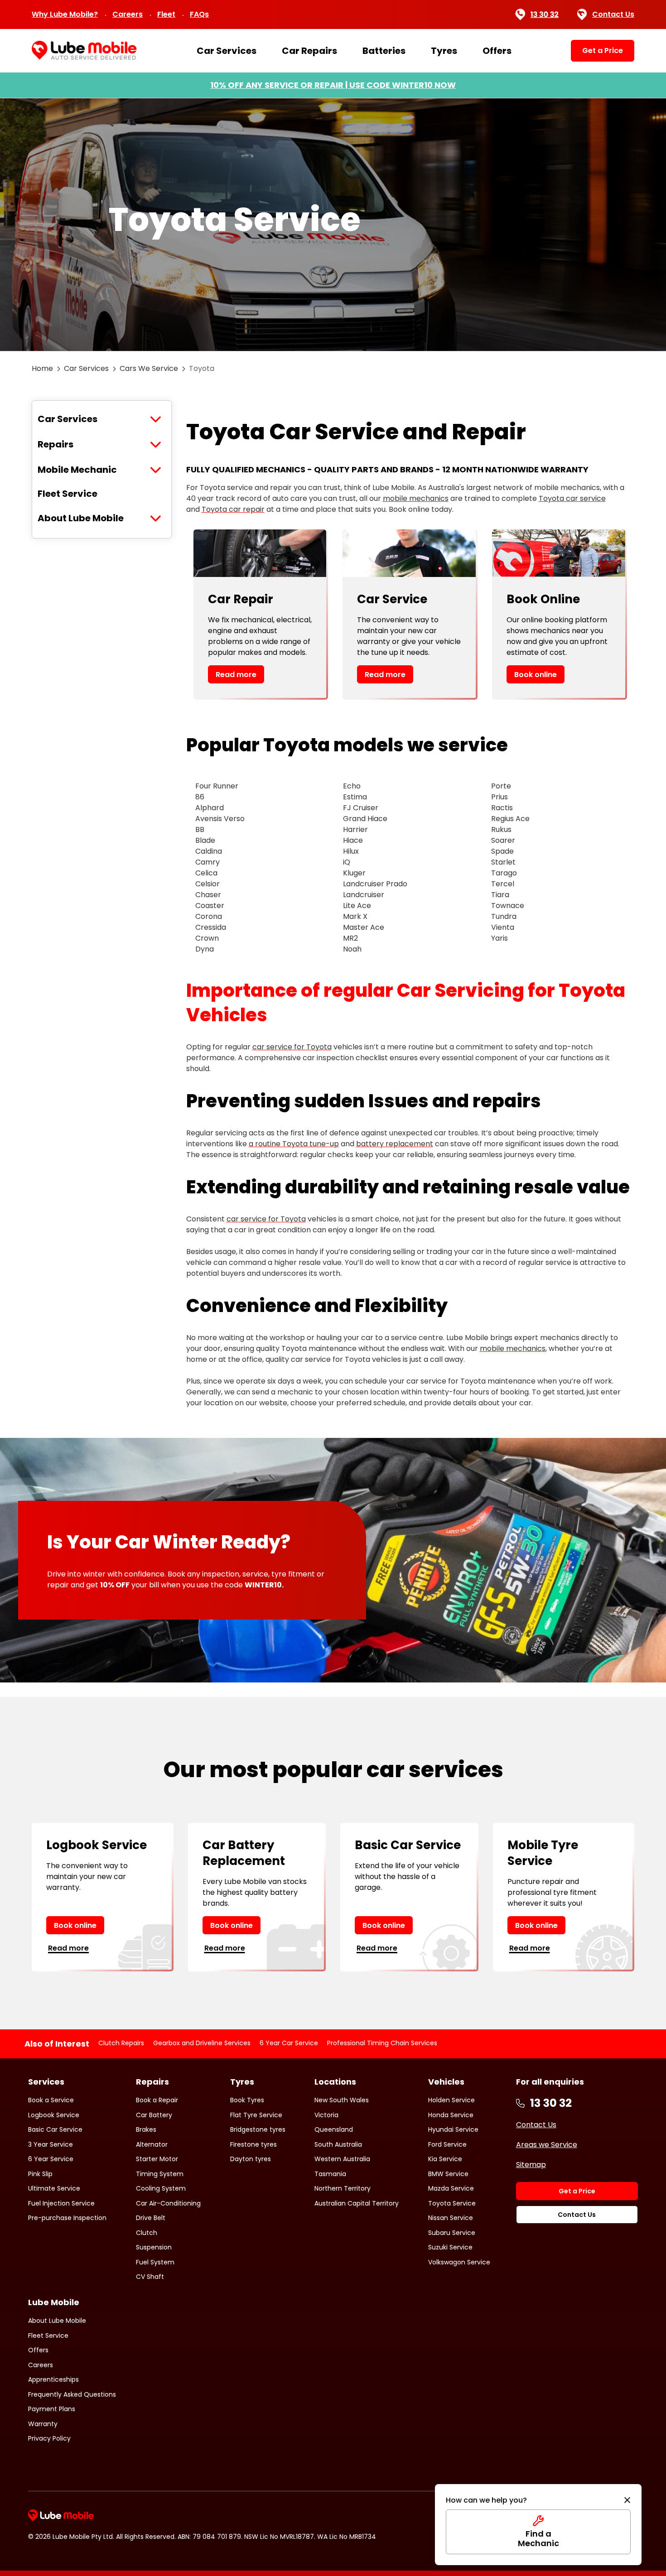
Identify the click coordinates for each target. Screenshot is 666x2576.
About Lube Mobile (81, 518)
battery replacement (395, 1144)
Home (42, 368)
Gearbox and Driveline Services (202, 2043)
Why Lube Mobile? (65, 14)
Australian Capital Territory (357, 2203)
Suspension (154, 2247)
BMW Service (448, 2174)
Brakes (146, 2129)
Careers (128, 14)
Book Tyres (247, 2100)
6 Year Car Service (289, 2043)
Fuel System (155, 2262)
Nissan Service (451, 2218)
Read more (236, 675)
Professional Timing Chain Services (382, 2043)
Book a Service (51, 2100)
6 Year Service (51, 2159)
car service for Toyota (292, 1047)
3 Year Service (51, 2144)
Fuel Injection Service (61, 2203)
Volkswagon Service (459, 2262)
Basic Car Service (55, 2129)
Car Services (227, 51)
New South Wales (342, 2100)
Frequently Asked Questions (72, 2394)
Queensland (334, 2129)
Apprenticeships (53, 2379)
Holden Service (451, 2100)
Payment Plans (52, 2409)
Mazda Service (451, 2188)
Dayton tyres (251, 2159)
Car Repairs (309, 51)
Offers (497, 51)
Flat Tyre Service (256, 2115)
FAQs (199, 14)
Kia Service (445, 2159)
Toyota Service (452, 2203)
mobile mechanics (416, 498)
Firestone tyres (253, 2144)
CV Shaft (150, 2277)
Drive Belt (151, 2218)
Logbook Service (54, 2115)
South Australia (338, 2144)
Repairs (55, 444)
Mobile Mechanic (77, 470)
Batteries (384, 51)
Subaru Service (452, 2233)
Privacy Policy (49, 2438)
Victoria (326, 2115)
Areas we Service (547, 2145)
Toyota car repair (233, 509)
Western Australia (342, 2159)
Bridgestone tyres (258, 2129)
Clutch (147, 2233)
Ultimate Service (54, 2188)
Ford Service (447, 2144)
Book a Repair (157, 2100)
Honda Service (451, 2115)
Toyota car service (572, 498)
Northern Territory (343, 2188)
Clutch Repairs (121, 2043)
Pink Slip (40, 2174)
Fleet (166, 14)
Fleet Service (68, 494)
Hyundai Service (453, 2129)
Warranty (43, 2424)
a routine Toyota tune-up (294, 1144)
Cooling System (161, 2188)
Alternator (152, 2144)
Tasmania (330, 2174)
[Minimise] (627, 2500)
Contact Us (613, 14)
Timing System (160, 2174)
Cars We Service (149, 368)
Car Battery (154, 2115)
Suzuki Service (450, 2247)
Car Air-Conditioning (168, 2203)
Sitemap (531, 2165)
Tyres (444, 51)
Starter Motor (157, 2159)
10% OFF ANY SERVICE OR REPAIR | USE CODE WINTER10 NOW (333, 85)
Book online (536, 675)
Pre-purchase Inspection (67, 2218)
